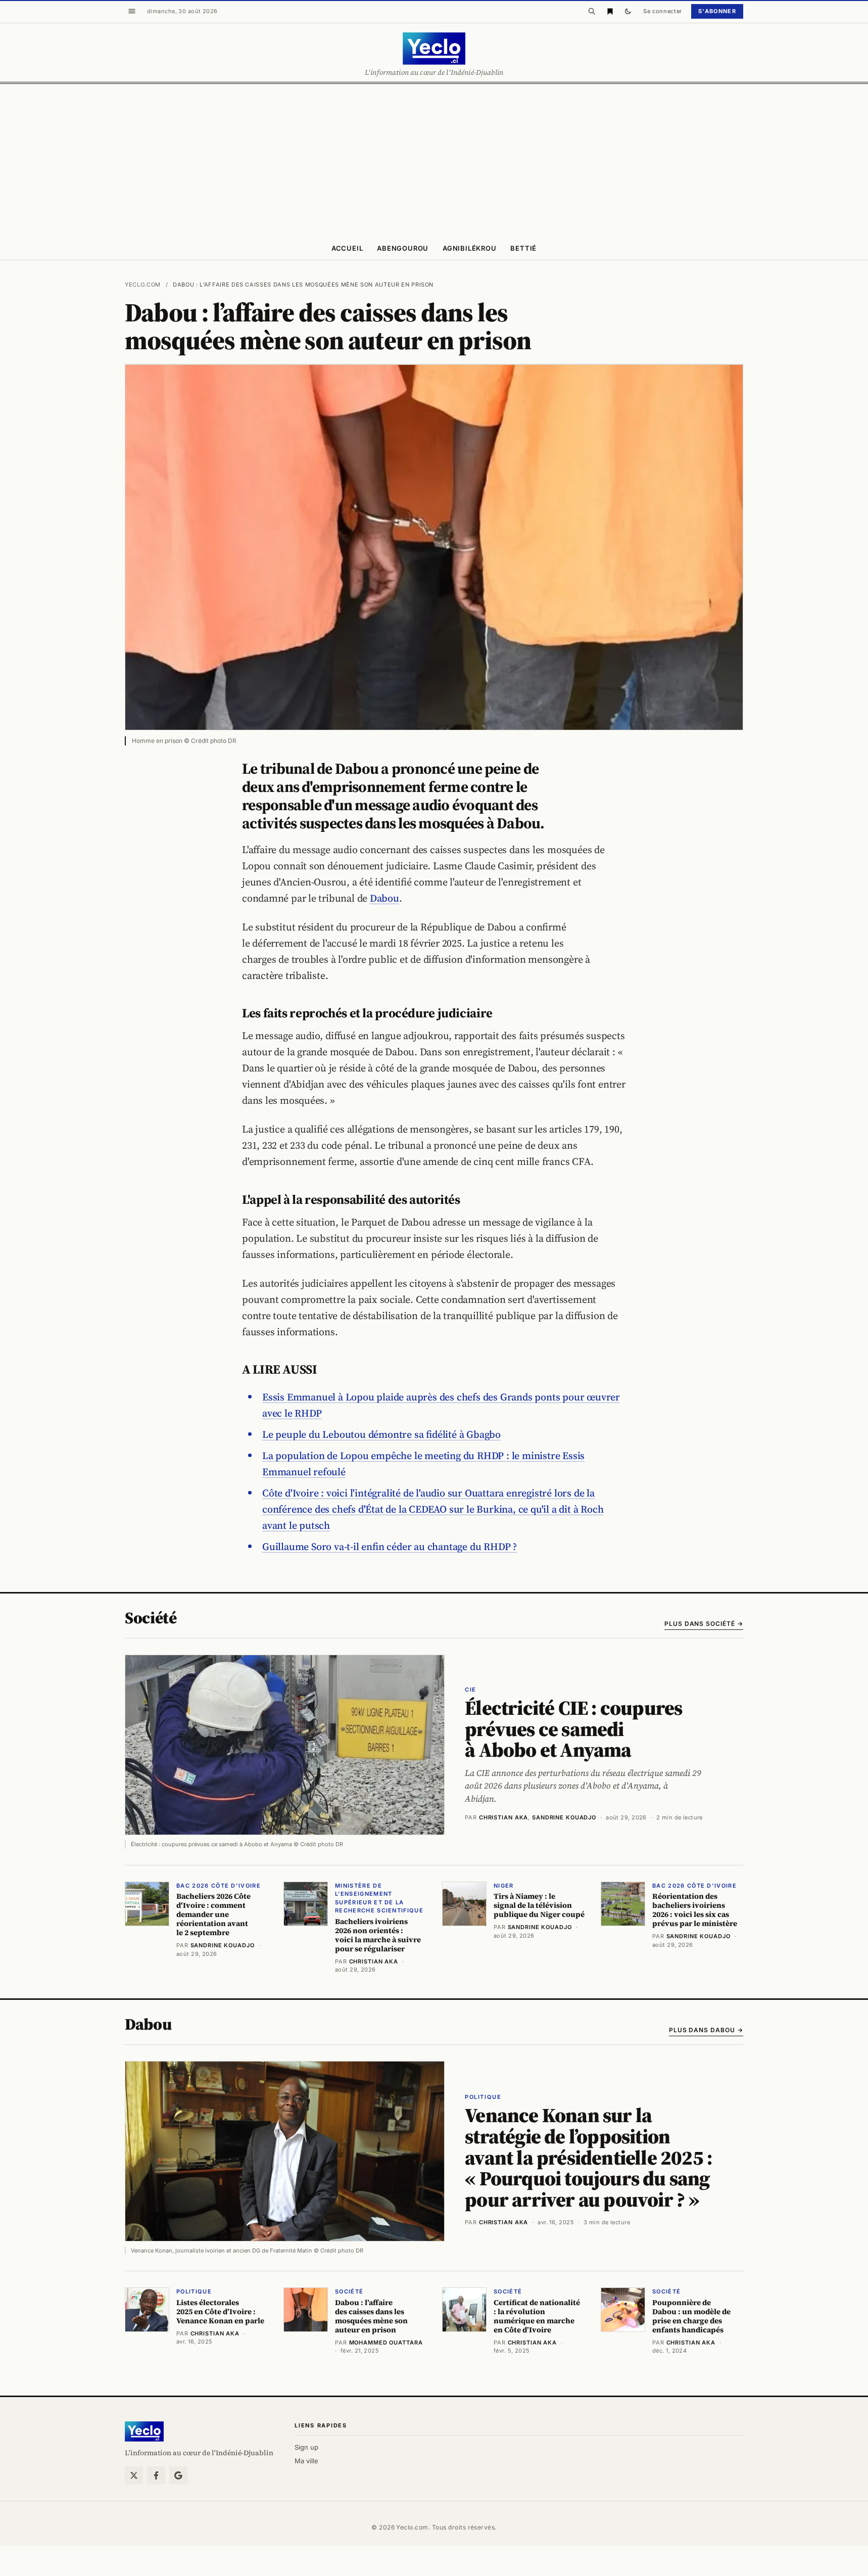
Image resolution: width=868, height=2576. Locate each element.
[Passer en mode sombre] (628, 11)
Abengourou (403, 248)
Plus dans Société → (704, 1624)
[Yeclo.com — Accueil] (144, 2431)
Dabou (384, 898)
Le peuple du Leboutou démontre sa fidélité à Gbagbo (381, 1434)
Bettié (523, 248)
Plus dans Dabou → (706, 2030)
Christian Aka (503, 1817)
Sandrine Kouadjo (564, 1817)
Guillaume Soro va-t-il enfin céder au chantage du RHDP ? (390, 1547)
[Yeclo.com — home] (434, 49)
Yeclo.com (143, 285)
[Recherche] (592, 11)
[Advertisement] (434, 160)
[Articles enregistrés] (610, 11)
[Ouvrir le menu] (132, 11)
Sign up (306, 2447)
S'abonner (717, 11)
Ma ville (306, 2461)
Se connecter (663, 11)
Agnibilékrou (469, 248)
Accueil (347, 248)
